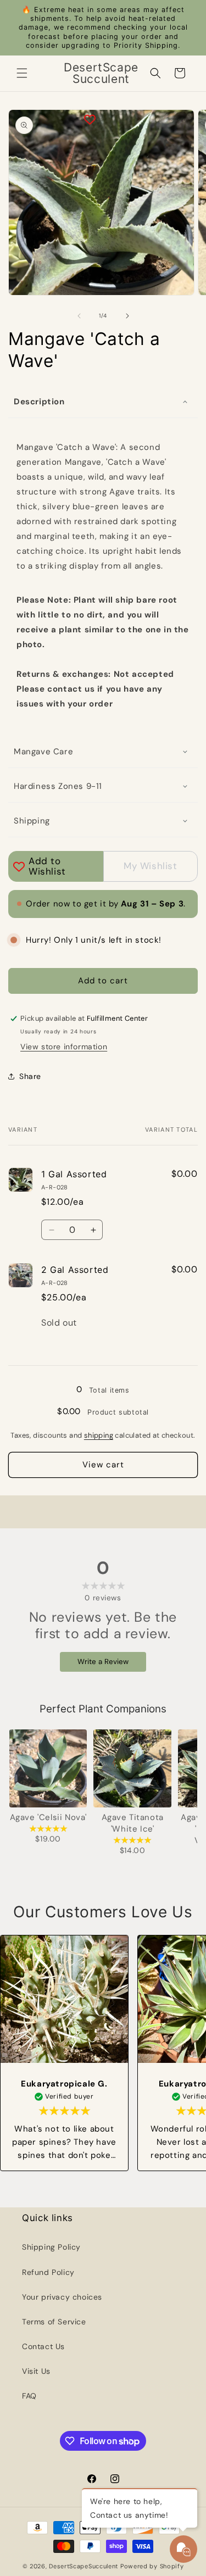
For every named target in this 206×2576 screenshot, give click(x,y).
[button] (22, 73)
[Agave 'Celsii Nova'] (48, 1768)
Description (39, 402)
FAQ (29, 2396)
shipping (99, 1435)
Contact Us (43, 2346)
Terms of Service (54, 2322)
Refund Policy (48, 2272)
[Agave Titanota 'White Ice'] (132, 1768)
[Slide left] (79, 316)
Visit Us (36, 2371)
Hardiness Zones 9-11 (58, 786)
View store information (64, 1047)
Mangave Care (43, 752)
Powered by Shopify (152, 2566)
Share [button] (30, 1076)
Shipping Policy (51, 2247)
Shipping (32, 821)
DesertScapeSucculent (83, 2566)
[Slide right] (127, 316)
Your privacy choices (62, 2297)
